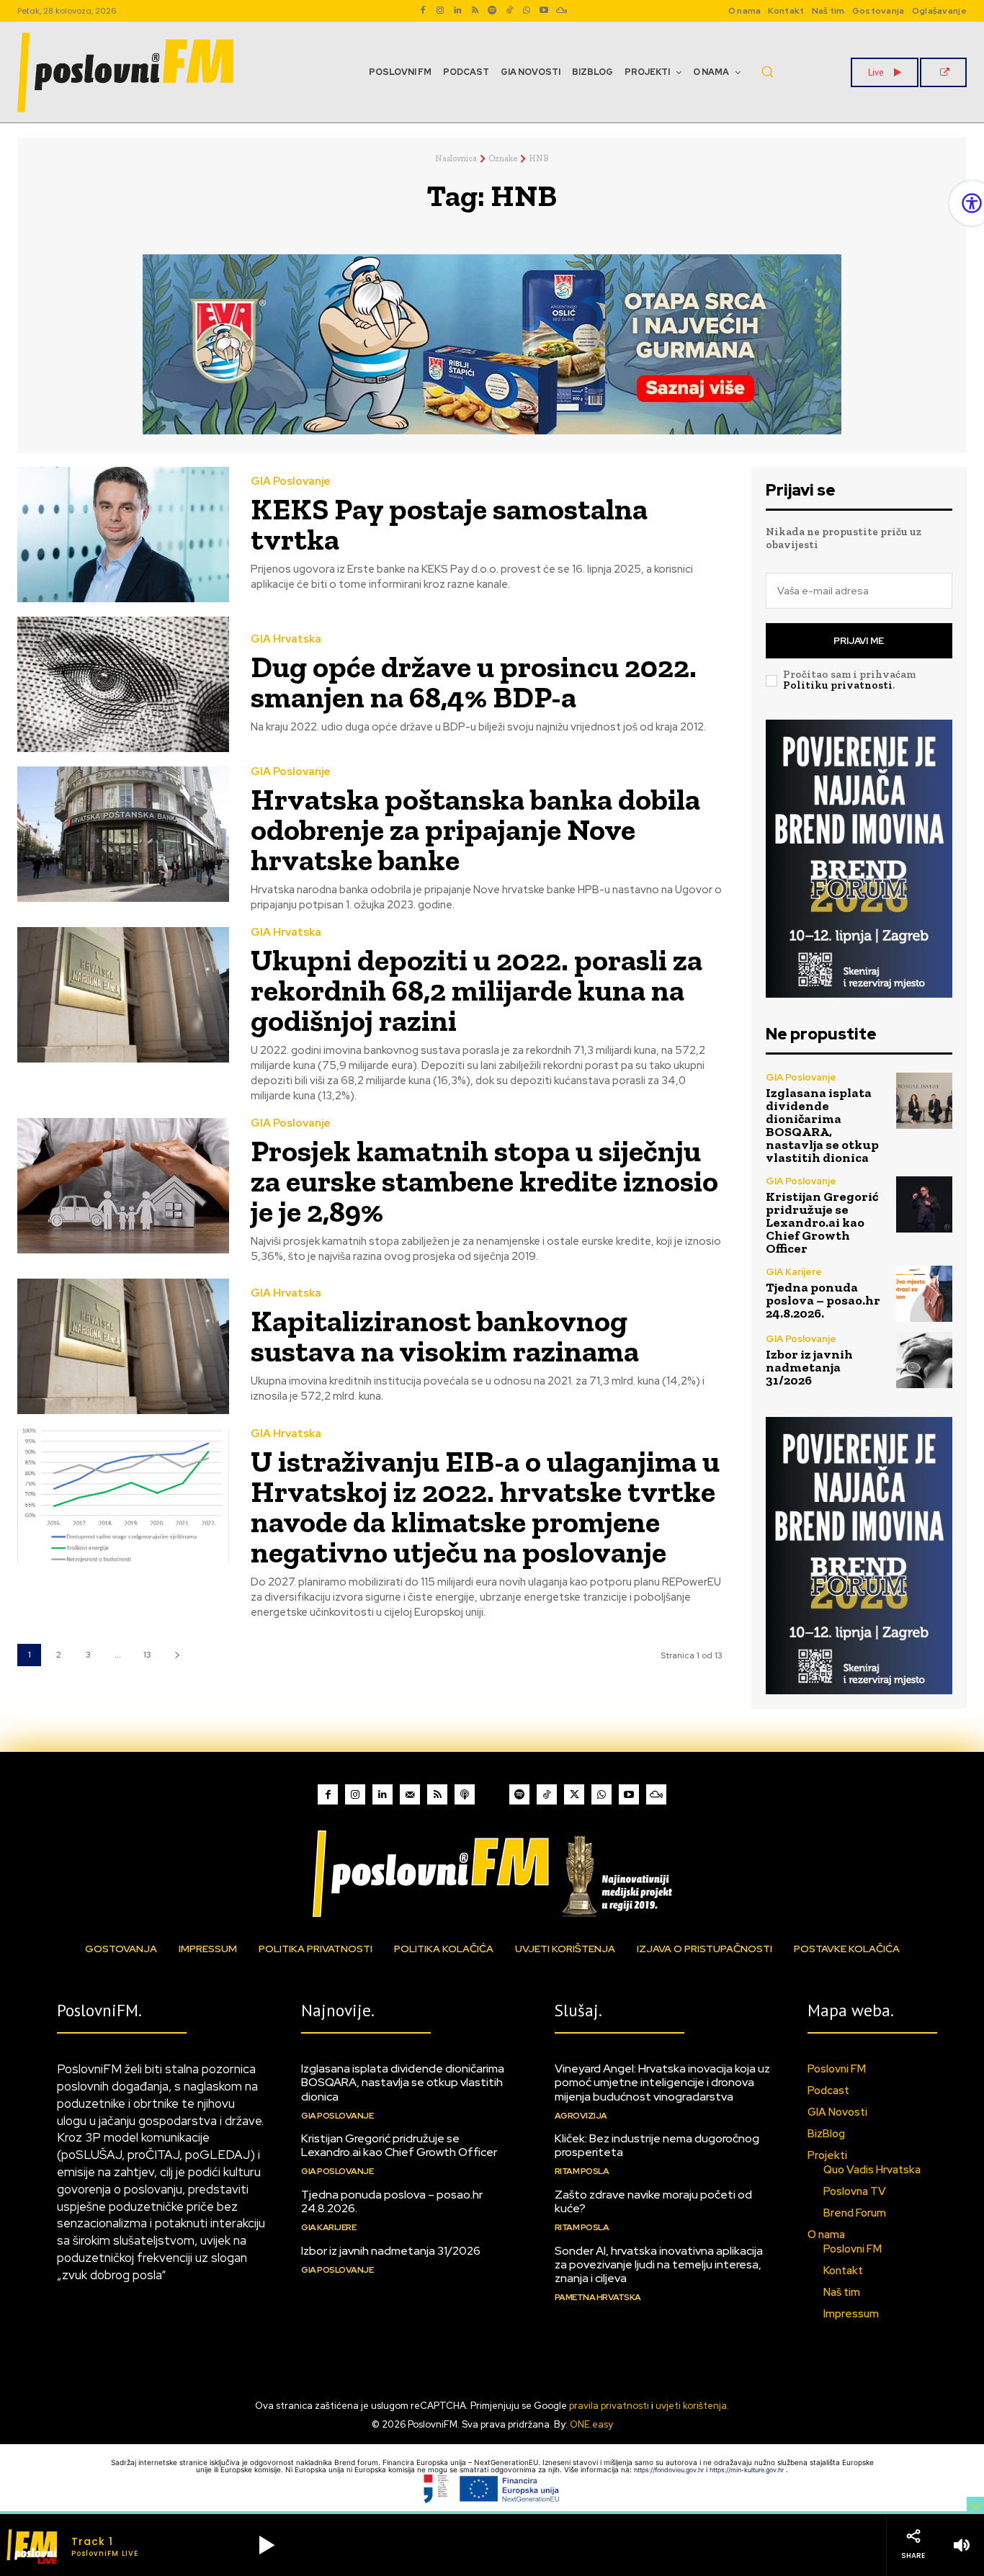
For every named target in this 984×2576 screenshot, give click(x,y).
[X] (574, 1794)
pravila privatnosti (609, 2406)
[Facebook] (423, 11)
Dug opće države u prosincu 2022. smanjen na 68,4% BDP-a (474, 682)
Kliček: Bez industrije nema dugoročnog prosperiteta (657, 2145)
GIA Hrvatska (286, 639)
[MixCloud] (656, 1794)
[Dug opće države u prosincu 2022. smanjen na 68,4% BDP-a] (123, 684)
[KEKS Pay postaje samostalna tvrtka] (123, 535)
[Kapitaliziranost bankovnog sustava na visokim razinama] (123, 1346)
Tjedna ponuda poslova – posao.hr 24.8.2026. (823, 1300)
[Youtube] (544, 11)
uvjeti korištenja (691, 2406)
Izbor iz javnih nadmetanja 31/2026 (809, 1367)
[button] (767, 71)
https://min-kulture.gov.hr (748, 2470)
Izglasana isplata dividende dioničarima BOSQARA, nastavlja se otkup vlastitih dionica (822, 1125)
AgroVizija (581, 2116)
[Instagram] (440, 11)
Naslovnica (456, 158)
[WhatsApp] (527, 11)
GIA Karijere (794, 1272)
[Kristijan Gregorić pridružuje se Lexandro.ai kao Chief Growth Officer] (924, 1204)
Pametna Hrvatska (598, 2297)
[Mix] (561, 11)
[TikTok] (509, 11)
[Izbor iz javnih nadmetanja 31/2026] (924, 1360)
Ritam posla (582, 2171)
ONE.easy (591, 2424)
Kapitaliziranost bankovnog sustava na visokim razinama (445, 1336)
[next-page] (177, 1655)
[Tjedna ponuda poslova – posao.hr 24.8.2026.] (924, 1294)
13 (147, 1655)
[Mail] (410, 1794)
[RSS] (475, 11)
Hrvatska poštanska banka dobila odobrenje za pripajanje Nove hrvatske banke (475, 829)
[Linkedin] (457, 11)
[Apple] (465, 1794)
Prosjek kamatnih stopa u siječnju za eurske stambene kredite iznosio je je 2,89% (484, 1181)
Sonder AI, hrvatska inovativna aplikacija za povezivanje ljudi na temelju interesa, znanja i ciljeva (659, 2264)
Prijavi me (859, 641)
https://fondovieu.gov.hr (670, 2470)
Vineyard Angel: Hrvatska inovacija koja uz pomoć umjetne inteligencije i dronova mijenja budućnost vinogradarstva (662, 2082)
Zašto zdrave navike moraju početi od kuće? (653, 2201)
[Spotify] (492, 11)
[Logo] (492, 1873)
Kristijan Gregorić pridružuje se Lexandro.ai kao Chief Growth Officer (822, 1222)
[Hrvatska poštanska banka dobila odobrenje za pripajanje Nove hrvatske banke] (123, 834)
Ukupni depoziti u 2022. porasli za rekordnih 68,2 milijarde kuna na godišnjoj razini (477, 990)
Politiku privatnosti (838, 685)
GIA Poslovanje (291, 482)
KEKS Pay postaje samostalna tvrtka (449, 524)
